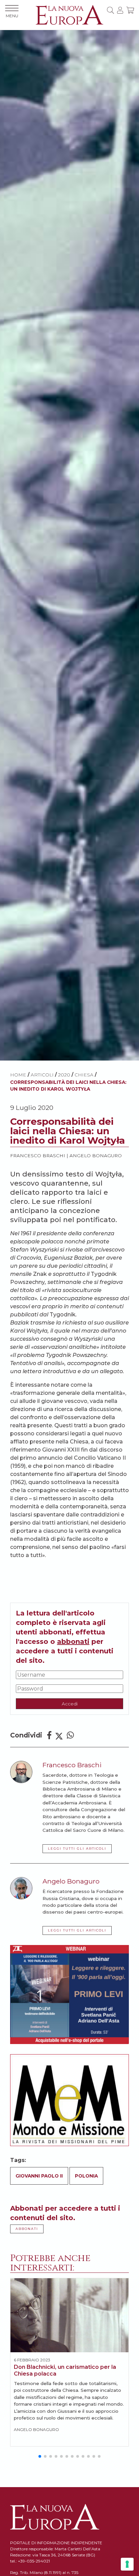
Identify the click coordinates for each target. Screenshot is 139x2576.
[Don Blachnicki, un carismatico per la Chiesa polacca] (69, 2315)
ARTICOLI (42, 1075)
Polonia (86, 2176)
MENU (12, 16)
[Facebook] (49, 1735)
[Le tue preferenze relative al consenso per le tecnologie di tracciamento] (127, 2564)
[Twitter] (59, 1735)
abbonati (73, 1642)
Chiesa (84, 1075)
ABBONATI (27, 2229)
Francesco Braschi (38, 1156)
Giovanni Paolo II (39, 2176)
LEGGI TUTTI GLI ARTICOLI (77, 1849)
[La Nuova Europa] (69, 14)
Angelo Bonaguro (96, 1156)
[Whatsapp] (70, 1735)
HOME (18, 1075)
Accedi (70, 1704)
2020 (64, 1075)
